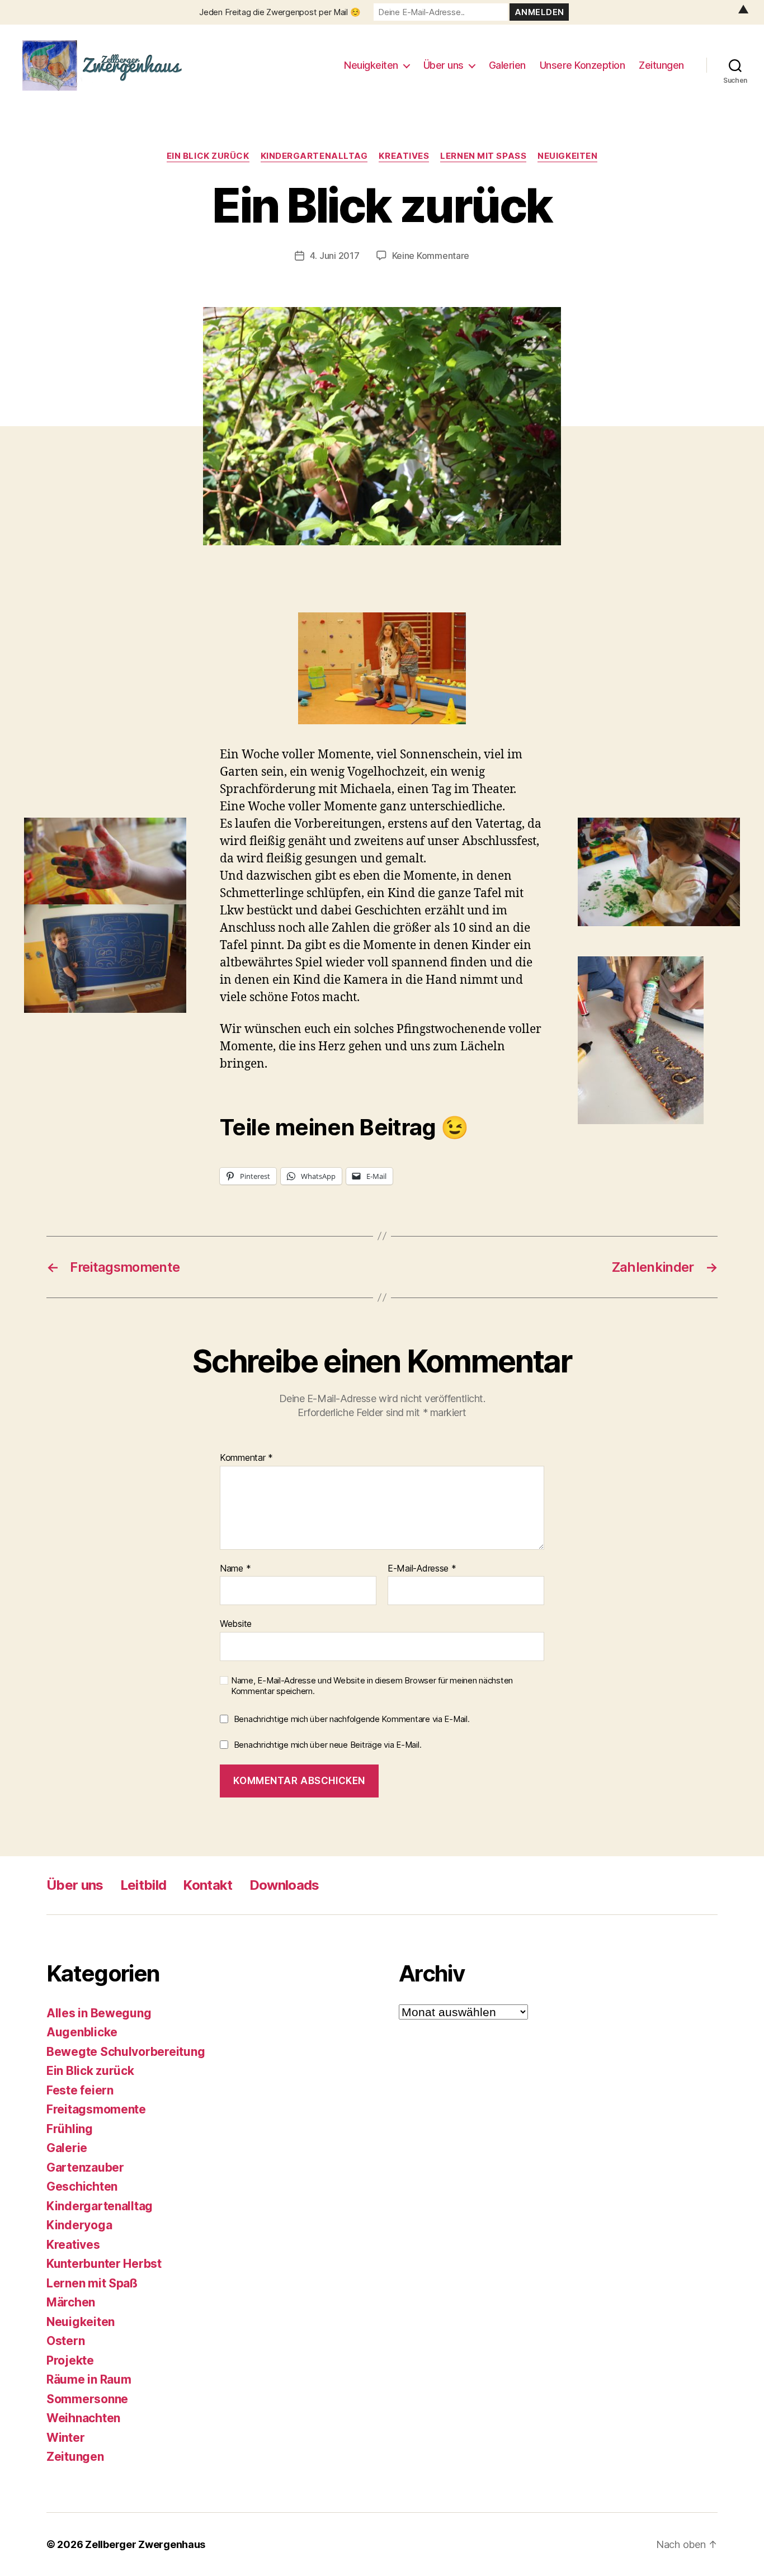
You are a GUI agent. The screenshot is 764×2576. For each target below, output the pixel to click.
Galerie (67, 2148)
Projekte (70, 2360)
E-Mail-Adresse (422, 1569)
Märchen (71, 2302)
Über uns (444, 65)
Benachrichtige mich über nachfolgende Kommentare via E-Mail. (352, 1719)
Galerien (507, 65)
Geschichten (82, 2186)
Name (235, 1569)
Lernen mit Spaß (483, 156)
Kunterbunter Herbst (104, 2264)
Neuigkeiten (371, 65)
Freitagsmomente (96, 2109)
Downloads (284, 1885)
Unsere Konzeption (583, 65)
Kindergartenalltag (314, 156)
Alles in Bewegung (99, 2013)
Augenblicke (82, 2032)
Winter (65, 2438)
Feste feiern (80, 2090)
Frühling (70, 2129)
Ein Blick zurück (208, 156)
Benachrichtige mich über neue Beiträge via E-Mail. (328, 1745)
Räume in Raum (89, 2379)
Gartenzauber (85, 2167)
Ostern (65, 2341)
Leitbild (143, 1885)
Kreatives (404, 156)
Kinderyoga (79, 2225)
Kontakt (207, 1885)
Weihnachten (83, 2418)
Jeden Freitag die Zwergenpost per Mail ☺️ (280, 12)
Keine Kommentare (431, 256)
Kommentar (246, 1458)
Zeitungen (661, 65)
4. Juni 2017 (335, 256)
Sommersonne (87, 2399)
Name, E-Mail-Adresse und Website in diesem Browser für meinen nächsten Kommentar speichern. (372, 1686)
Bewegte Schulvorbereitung (126, 2052)
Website (236, 1624)
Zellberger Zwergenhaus (145, 2544)
